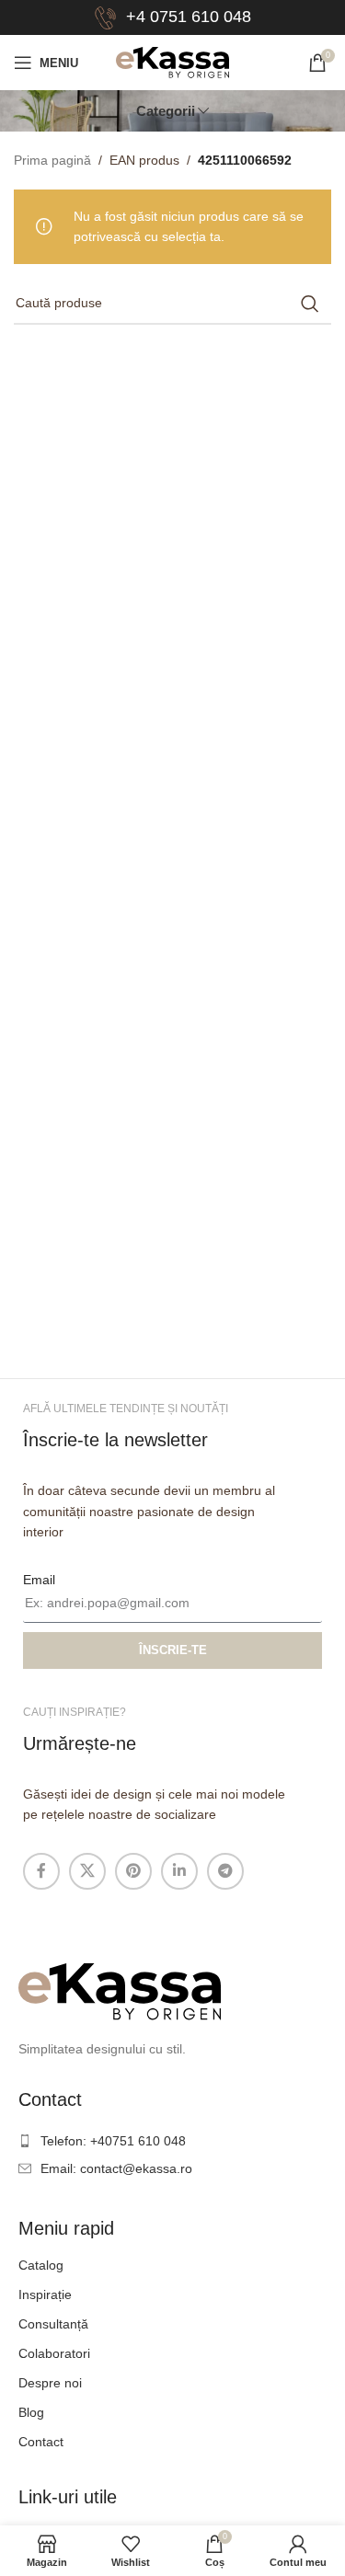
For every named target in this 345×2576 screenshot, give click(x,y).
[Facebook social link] (41, 1871)
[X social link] (87, 1871)
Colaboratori (54, 2353)
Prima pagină (52, 160)
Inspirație (45, 2294)
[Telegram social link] (225, 1871)
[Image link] (120, 1991)
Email (39, 1580)
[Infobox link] (172, 18)
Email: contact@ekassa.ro (116, 2168)
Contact (41, 2442)
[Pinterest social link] (133, 1871)
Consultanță (53, 2324)
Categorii (166, 111)
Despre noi (50, 2383)
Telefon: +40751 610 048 (113, 2141)
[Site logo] (172, 62)
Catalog (41, 2265)
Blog (31, 2412)
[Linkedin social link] (179, 1871)
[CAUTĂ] (310, 304)
